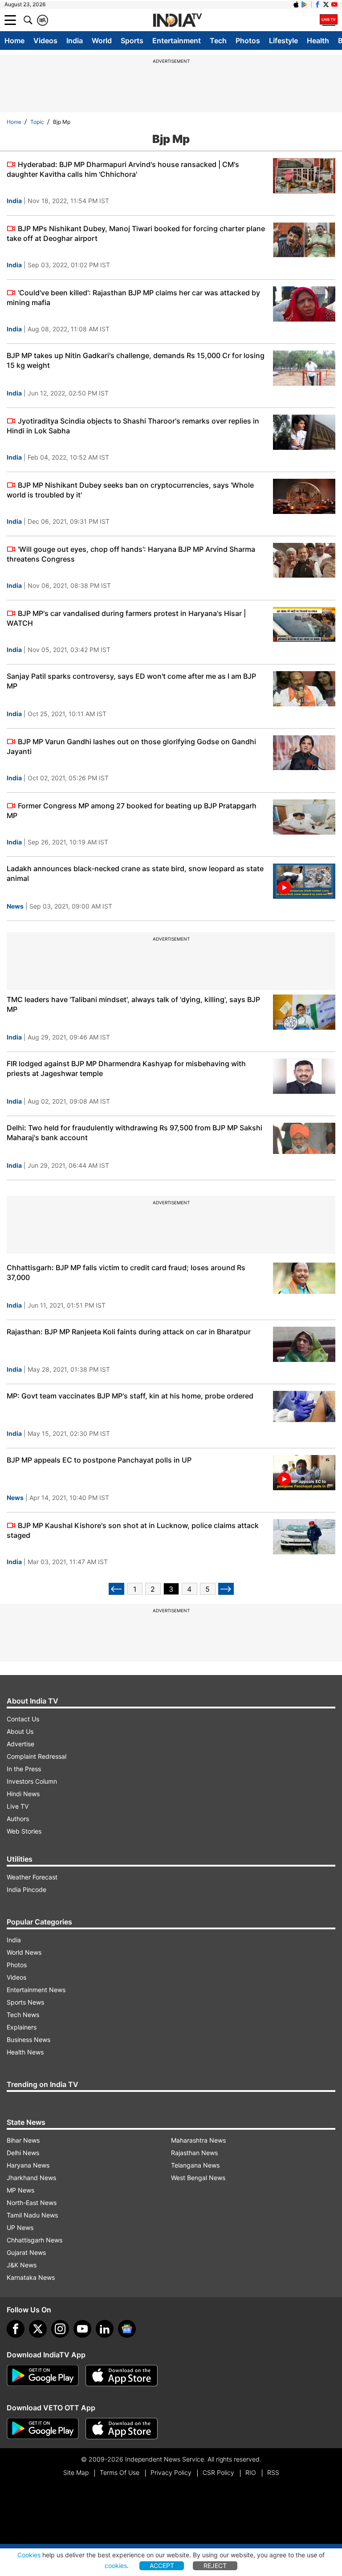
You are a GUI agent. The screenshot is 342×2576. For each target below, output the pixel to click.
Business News (28, 2040)
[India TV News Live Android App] (43, 2376)
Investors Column (32, 1781)
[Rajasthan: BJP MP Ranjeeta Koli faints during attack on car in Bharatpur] (304, 1344)
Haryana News (28, 2165)
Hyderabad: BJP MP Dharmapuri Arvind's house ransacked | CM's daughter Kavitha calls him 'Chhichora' (123, 169)
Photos (248, 41)
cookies (116, 2566)
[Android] (305, 4)
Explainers (22, 2027)
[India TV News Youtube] (334, 4)
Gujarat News (26, 2252)
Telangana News (195, 2165)
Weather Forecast (32, 1877)
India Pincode (26, 1889)
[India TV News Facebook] (318, 4)
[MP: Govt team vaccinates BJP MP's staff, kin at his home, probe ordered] (304, 1408)
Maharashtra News (198, 2140)
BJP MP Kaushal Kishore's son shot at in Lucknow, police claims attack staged (133, 1530)
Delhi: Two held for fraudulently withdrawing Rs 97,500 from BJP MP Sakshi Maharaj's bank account (134, 1133)
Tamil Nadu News (32, 2215)
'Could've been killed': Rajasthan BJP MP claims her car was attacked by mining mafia (133, 298)
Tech (218, 41)
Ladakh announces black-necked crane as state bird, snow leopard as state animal (135, 873)
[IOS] (296, 4)
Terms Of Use (120, 2472)
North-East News (32, 2203)
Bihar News (23, 2140)
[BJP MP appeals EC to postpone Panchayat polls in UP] (304, 1473)
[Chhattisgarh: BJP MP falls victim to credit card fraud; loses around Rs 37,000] (304, 1280)
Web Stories (24, 1831)
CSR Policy (218, 2472)
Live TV (18, 1806)
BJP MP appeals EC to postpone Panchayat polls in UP (99, 1460)
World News (24, 1952)
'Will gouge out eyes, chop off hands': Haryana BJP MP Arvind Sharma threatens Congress (131, 554)
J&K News (22, 2265)
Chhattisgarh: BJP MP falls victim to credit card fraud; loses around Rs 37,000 (126, 1272)
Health (318, 41)
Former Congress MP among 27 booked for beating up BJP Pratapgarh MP (132, 811)
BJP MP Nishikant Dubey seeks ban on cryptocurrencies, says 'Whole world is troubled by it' (130, 490)
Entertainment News (36, 1990)
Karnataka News (31, 2277)
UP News (20, 2228)
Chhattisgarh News (35, 2240)
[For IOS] (122, 2429)
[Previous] (116, 1589)
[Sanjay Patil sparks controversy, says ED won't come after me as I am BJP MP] (304, 689)
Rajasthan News (194, 2153)
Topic (37, 122)
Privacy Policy (171, 2472)
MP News (20, 2190)
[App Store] (122, 2376)
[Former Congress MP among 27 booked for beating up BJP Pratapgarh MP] (304, 817)
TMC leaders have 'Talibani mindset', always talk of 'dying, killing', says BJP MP (133, 1004)
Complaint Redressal (37, 1756)
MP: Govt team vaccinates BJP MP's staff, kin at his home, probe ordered (130, 1396)
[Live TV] (329, 20)
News (15, 906)
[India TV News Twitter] (326, 4)
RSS (273, 2472)
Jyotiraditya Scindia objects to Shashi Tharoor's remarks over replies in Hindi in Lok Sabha (133, 426)
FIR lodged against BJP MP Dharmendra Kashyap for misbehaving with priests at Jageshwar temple (126, 1068)
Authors (18, 1819)
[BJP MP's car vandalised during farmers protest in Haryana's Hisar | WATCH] (304, 625)
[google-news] (127, 2329)
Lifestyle (283, 41)
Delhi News (23, 2153)
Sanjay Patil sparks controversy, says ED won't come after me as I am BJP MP (131, 681)
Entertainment (177, 41)
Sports (132, 41)
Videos (45, 41)
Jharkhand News (31, 2178)
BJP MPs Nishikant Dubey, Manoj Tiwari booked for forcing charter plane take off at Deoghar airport (136, 233)
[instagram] (60, 2329)
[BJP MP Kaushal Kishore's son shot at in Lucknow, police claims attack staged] (304, 1537)
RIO (251, 2472)
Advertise (20, 1744)
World (102, 41)
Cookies (29, 2555)
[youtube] (82, 2329)
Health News (25, 2052)
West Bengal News (198, 2178)
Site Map (76, 2472)
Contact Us (23, 1719)
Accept (162, 2566)
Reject (215, 2566)
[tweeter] (38, 2329)
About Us (20, 1731)
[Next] (226, 1589)
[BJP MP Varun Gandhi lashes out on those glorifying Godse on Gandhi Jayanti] (304, 753)
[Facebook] (16, 2329)
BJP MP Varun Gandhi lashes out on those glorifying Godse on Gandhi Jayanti (131, 746)
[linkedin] (105, 2329)
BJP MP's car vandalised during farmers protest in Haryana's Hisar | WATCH (126, 618)
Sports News (25, 2002)
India (75, 41)
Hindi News (23, 1794)
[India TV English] (177, 20)
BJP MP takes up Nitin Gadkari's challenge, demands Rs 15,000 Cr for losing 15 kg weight (136, 360)
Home (14, 41)
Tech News (23, 2015)
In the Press (24, 1769)
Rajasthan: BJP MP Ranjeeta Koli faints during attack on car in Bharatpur (129, 1332)
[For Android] (43, 2429)
